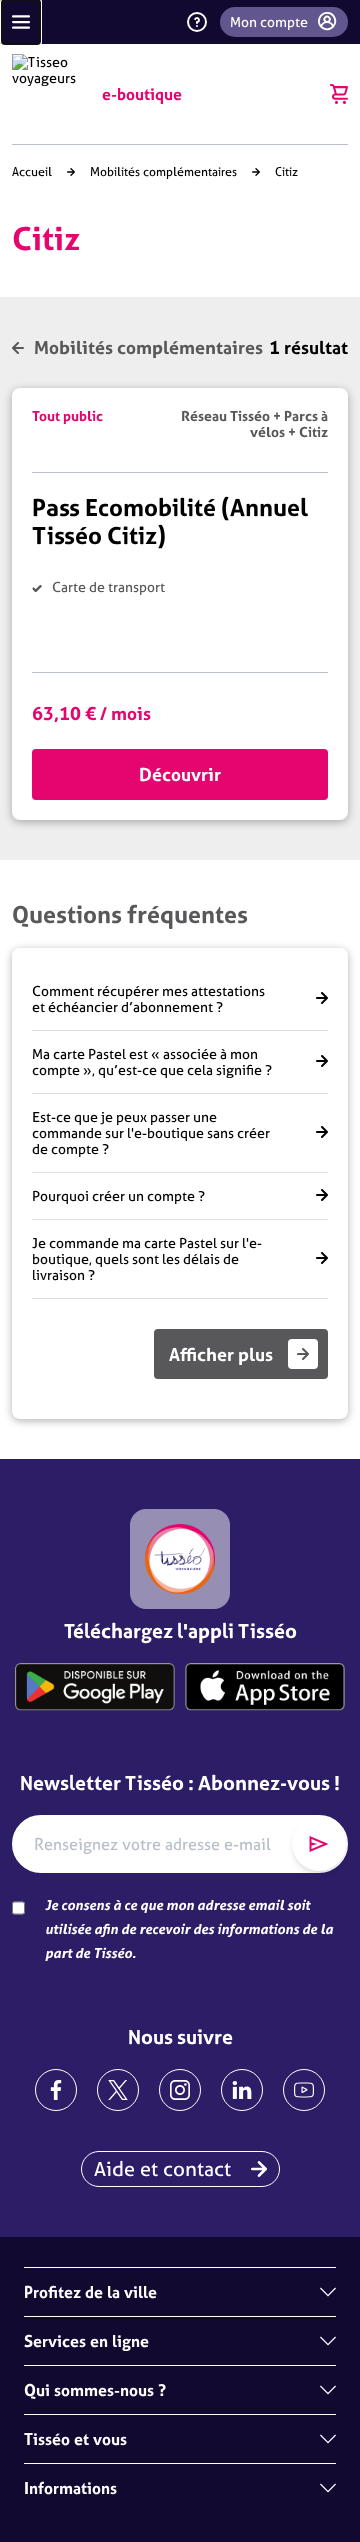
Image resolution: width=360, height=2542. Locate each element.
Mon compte (269, 22)
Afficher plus (221, 1354)
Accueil (32, 172)
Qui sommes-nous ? (95, 2390)
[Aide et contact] (197, 22)
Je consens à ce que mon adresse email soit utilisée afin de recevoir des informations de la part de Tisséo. (189, 1929)
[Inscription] (319, 1844)
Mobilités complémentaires (163, 172)
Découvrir (180, 774)
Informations (70, 2488)
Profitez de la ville (90, 2292)
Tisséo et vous (75, 2439)
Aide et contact (162, 2168)
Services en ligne (86, 2341)
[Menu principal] (21, 22)
